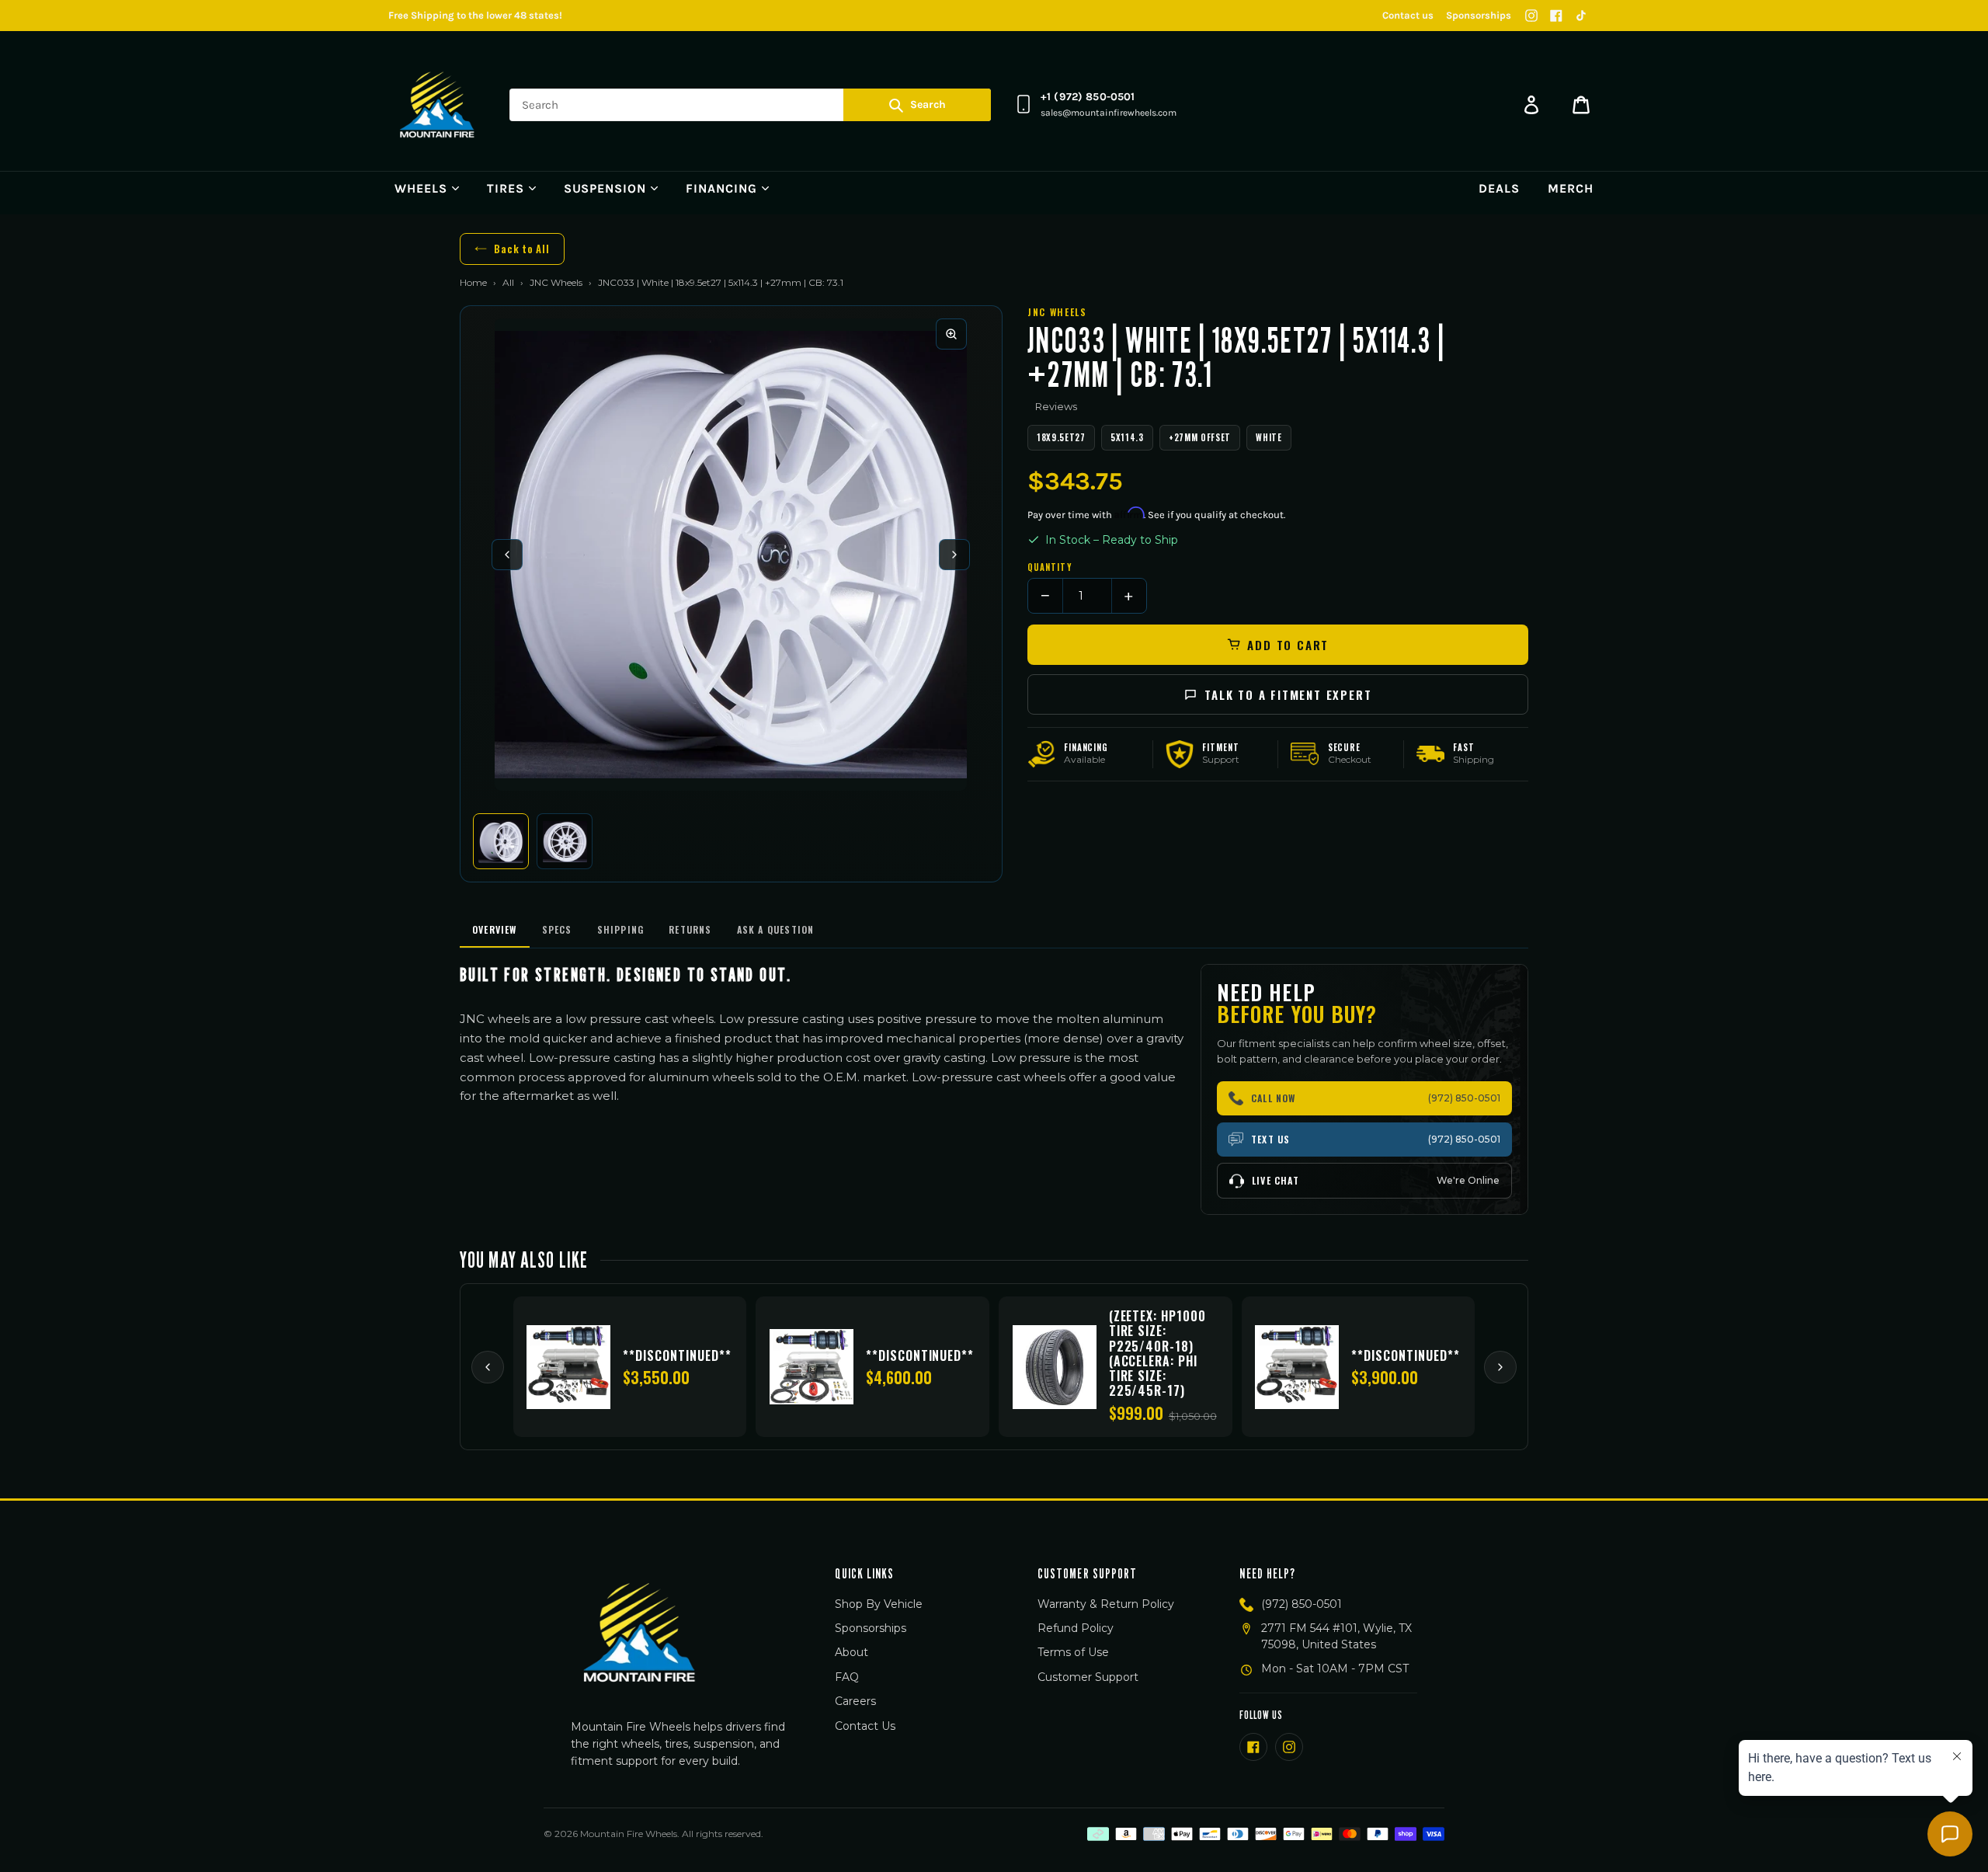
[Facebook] (1556, 16)
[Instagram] (1531, 16)
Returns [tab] (690, 929)
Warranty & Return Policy (1106, 1604)
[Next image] (954, 555)
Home (473, 282)
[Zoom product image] (951, 334)
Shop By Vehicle (879, 1604)
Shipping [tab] (621, 929)
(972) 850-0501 (1302, 1604)
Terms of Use (1073, 1652)
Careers (855, 1701)
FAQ (847, 1677)
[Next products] (1500, 1367)
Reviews (1056, 406)
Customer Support (1088, 1677)
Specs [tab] (557, 929)
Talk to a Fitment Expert (1288, 694)
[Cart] (1581, 105)
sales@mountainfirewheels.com (1109, 113)
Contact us (1408, 15)
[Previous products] (488, 1367)
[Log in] (1531, 105)
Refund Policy (1076, 1628)
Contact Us (865, 1726)
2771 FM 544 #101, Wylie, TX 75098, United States (1336, 1636)
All (508, 282)
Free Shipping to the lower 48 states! (475, 15)
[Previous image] (507, 555)
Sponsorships (1479, 15)
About (852, 1652)
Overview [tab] (495, 929)
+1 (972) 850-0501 (1088, 97)
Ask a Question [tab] (776, 929)
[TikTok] (1581, 16)
